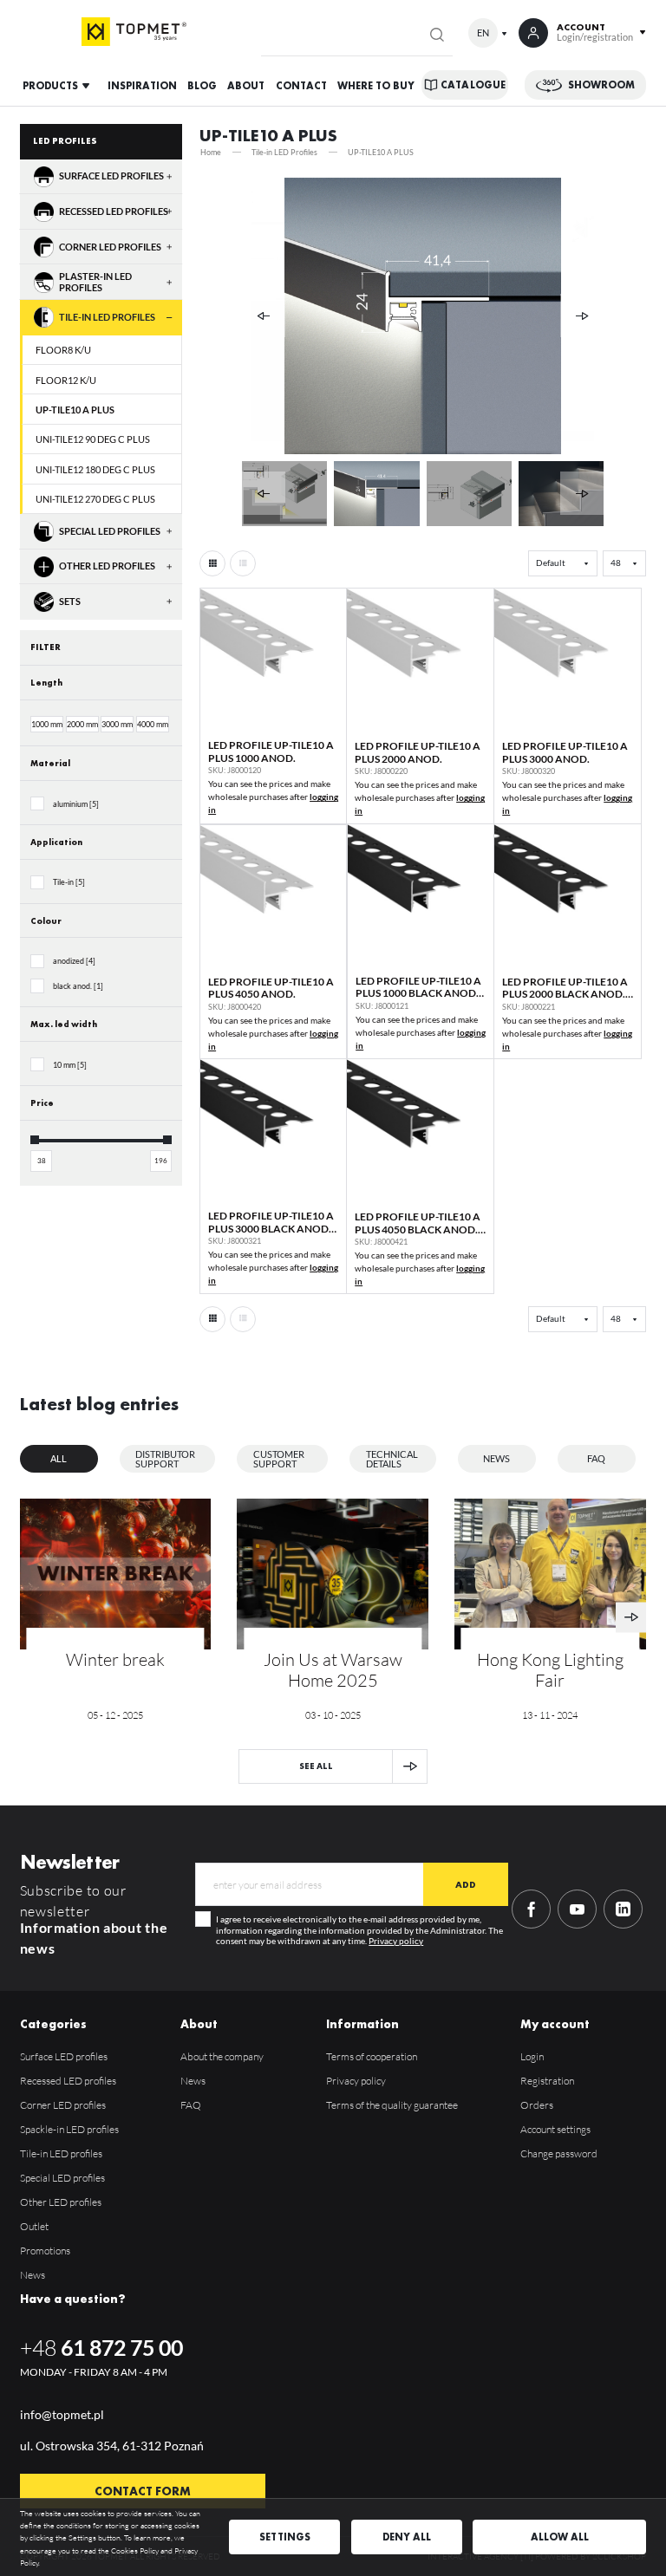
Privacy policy (396, 1941)
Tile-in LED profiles (61, 2153)
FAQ (596, 1458)
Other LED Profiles (107, 566)
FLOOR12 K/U (66, 380)
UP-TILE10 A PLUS (75, 410)
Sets (70, 602)
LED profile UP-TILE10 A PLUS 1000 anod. (271, 751)
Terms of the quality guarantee (392, 2105)
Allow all (560, 2537)
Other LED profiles (61, 2202)
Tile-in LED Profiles (107, 317)
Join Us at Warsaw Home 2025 (333, 1670)
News (496, 1458)
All (59, 1458)
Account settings (555, 2129)
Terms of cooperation (372, 2056)
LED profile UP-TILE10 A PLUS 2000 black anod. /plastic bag (565, 994)
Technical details (392, 1459)
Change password (559, 2153)
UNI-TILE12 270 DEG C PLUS (95, 499)
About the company (222, 2056)
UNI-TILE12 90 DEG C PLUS (93, 439)
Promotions (45, 2251)
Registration (547, 2081)
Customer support (279, 1459)
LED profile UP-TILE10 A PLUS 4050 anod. (271, 988)
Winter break (115, 1660)
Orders (537, 2105)
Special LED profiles (62, 2178)
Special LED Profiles (110, 531)
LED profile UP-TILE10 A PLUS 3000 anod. (565, 752)
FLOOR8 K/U (63, 350)
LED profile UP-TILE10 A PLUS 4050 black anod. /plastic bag (418, 1229)
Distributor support (165, 1459)
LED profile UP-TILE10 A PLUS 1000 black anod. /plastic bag (418, 993)
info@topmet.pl (62, 2414)
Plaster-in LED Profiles (95, 282)
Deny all (407, 2537)
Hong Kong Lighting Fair (550, 1670)
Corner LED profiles (63, 2105)
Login (532, 2056)
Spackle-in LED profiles (69, 2129)
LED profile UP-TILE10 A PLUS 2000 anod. (418, 752)
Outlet (34, 2226)
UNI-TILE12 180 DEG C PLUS (95, 469)
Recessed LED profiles (114, 211)
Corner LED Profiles (110, 247)
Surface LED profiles (111, 176)
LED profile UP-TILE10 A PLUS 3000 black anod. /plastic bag (271, 1228)
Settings (285, 2537)
